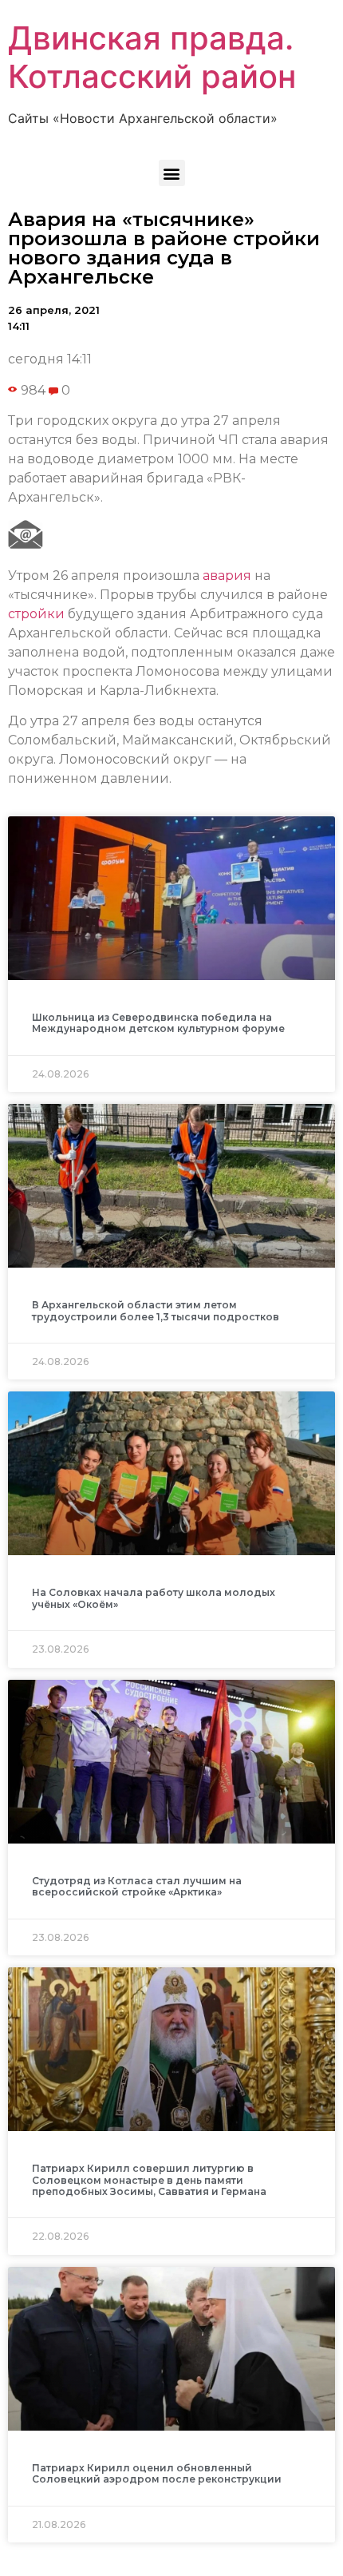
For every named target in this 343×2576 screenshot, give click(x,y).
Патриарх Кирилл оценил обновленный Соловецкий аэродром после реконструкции (157, 2473)
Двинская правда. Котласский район (152, 57)
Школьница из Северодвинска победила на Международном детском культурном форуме (158, 1023)
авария (227, 576)
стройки (36, 614)
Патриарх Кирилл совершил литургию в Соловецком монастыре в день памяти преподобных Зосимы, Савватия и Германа (149, 2180)
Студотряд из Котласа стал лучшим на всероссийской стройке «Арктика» (137, 1886)
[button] (172, 173)
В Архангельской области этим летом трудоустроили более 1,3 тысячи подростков (156, 1310)
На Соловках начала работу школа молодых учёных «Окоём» (154, 1598)
